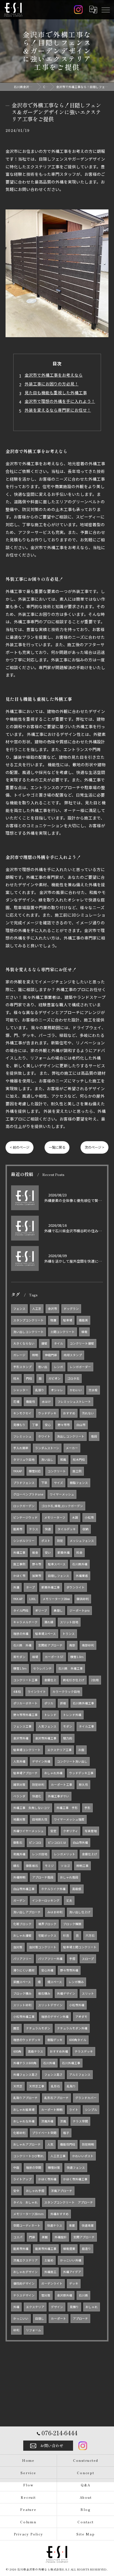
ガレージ (19, 1355)
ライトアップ (22, 2179)
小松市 (89, 1517)
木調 (75, 1517)
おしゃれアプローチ (27, 2144)
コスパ (18, 2237)
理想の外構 (21, 1634)
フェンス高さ (53, 2075)
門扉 (32, 2237)
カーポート (59, 2318)
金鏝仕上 (50, 1680)
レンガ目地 (40, 1854)
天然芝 (18, 2086)
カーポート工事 (62, 1785)
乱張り (40, 1390)
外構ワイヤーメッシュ (28, 1831)
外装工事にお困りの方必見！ (52, 384)
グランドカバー (86, 2098)
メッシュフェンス (82, 1541)
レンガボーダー (80, 1367)
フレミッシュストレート (74, 1402)
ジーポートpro (80, 1610)
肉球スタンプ (73, 1355)
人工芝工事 (58, 2156)
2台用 (95, 1680)
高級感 (77, 1889)
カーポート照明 (52, 2110)
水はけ (46, 1402)
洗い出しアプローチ (27, 1912)
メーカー (72, 1448)
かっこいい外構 (71, 2260)
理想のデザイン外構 (55, 2017)
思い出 (43, 1367)
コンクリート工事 (25, 1680)
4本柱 (17, 1692)
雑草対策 (19, 1785)
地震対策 (19, 1819)
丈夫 (69, 1900)
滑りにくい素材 (24, 1970)
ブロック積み (22, 1993)
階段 (94, 1436)
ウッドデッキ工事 (81, 1773)
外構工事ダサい (59, 1796)
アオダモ (81, 2017)
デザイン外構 (41, 1761)
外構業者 (82, 1576)
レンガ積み (76, 1982)
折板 (63, 1703)
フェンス (19, 1309)
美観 (45, 2237)
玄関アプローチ (84, 2237)
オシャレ (57, 1390)
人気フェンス (47, 1726)
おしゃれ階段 (69, 1877)
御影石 (18, 1842)
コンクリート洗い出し (72, 1761)
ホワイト (44, 1436)
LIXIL (33, 1599)
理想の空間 (34, 2167)
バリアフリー (22, 1959)
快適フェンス (76, 2167)
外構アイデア (72, 2272)
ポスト (46, 1541)
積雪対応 (35, 1471)
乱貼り (71, 2086)
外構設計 (61, 2237)
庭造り (86, 2249)
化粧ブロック (22, 1924)
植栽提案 (69, 2249)
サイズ (59, 1483)
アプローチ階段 (43, 1877)
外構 (16, 2307)
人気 (50, 2144)
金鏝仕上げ (90, 1854)
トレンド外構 (72, 1715)
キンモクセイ (22, 1413)
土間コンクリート (63, 1332)
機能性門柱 (68, 2144)
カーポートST (54, 1657)
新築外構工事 (51, 1587)
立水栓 (93, 1390)
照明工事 (82, 1866)
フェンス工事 (22, 1726)
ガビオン (55, 1378)
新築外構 (64, 1552)
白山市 (81, 1425)
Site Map (85, 2534)
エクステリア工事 (59, 1750)
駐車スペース (57, 1564)
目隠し (40, 2318)
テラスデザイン (24, 2295)
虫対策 (18, 1947)
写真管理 (91, 1831)
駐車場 (68, 1320)
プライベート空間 (44, 2133)
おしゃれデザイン (25, 2272)
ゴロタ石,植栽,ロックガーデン (62, 1506)
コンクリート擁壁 (82, 1343)
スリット (88, 1993)
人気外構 (19, 1761)
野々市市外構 (69, 1970)
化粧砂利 (19, 2133)
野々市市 (64, 1425)
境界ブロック (47, 1924)
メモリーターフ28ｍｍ (28, 2214)
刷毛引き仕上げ (74, 1680)
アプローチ (80, 2318)
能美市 (18, 1529)
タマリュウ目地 (24, 1459)
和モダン (19, 1657)
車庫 (72, 2225)
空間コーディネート (27, 2225)
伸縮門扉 (51, 1355)
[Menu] (105, 9)
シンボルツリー (24, 1541)
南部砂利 (88, 1645)
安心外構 (47, 1970)
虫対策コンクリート (43, 1947)
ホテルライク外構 (53, 1889)
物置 (53, 1320)
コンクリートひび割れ (28, 2156)
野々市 (37, 1564)
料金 (79, 1552)
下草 (44, 1483)
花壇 (16, 1402)
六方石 (90, 1935)
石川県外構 (80, 1564)
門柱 (29, 1378)
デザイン (57, 2307)
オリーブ (41, 1610)
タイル (59, 1343)
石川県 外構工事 (71, 1668)
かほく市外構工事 (75, 2179)
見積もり (19, 1425)
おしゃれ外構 (53, 1773)
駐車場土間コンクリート (80, 1947)
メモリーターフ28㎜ (56, 1599)
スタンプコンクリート (28, 1320)
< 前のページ (20, 1147)
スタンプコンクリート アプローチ (69, 2202)
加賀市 (37, 1576)
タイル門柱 (21, 1610)
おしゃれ (92, 2307)
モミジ (49, 1866)
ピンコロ (35, 1842)
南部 (72, 1645)
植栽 (84, 1332)
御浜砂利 (83, 1599)
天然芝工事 (37, 2086)
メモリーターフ (55, 1517)
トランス (69, 1634)
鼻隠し (58, 1610)
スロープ (88, 1959)
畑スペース (55, 1982)
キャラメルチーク (25, 1622)
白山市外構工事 (24, 1889)
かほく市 (19, 1576)
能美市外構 (21, 2249)
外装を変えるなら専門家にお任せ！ (58, 410)
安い (48, 1552)
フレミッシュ (22, 1436)
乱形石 (55, 2086)
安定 (53, 1831)
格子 (66, 2133)
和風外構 (19, 1854)
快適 (48, 1529)
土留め (49, 2260)
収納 (85, 1529)
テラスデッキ (84, 2051)
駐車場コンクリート (27, 1750)
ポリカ (49, 1703)
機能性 (31, 1402)
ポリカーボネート (25, 1703)
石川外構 (49, 2063)
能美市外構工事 (46, 2249)
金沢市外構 (21, 1738)
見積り (74, 2307)
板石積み (44, 1993)
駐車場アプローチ (25, 1773)
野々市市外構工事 (25, 1715)
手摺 (72, 1959)
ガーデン (19, 1900)
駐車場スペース (46, 1634)
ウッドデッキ (47, 1413)
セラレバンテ (42, 1668)
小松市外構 (77, 2005)
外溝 (16, 1587)
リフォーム (34, 2330)
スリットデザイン (50, 2005)
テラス (34, 1529)
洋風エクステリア (25, 2260)
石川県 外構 (22, 1645)
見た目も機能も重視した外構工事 (56, 392)
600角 (17, 2051)
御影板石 (32, 1866)
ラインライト (37, 1692)
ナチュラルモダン (38, 2028)
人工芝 (37, 1309)
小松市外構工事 (24, 2017)
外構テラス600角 (25, 2063)
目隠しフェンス (59, 1576)
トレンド (50, 1715)
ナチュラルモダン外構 (72, 2028)
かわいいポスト (83, 2156)
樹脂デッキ (55, 2040)
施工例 (77, 1471)
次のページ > (94, 1147)
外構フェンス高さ (25, 2075)
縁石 (16, 1866)
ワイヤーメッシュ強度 (69, 1819)
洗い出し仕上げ (80, 1912)
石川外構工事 (71, 2063)
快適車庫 (88, 2225)
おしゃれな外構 (24, 2121)
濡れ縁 (49, 1622)
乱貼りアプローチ (25, 2098)
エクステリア (35, 2307)
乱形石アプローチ (56, 2098)
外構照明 (19, 1877)
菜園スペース (22, 1982)
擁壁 (44, 1343)
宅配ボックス (47, 1935)
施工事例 (19, 1564)
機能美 (83, 1320)
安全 (16, 2191)
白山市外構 (80, 1842)
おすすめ (69, 1413)
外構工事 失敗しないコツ (32, 1808)
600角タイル (78, 2040)
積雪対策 (54, 2167)
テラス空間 (80, 2121)
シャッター (21, 1390)
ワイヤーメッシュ (62, 1494)
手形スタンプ (22, 1367)
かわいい (76, 1390)
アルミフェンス (80, 2075)
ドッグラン (71, 1309)
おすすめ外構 (59, 2051)
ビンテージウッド (25, 1517)
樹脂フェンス (79, 1483)
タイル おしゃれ (25, 2202)
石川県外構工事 (83, 1703)
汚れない (88, 1413)
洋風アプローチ (62, 2191)
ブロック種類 (72, 1924)
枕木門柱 (79, 1459)
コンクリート (57, 1471)
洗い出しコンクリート (28, 1332)
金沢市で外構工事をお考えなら (54, 375)
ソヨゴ (65, 1866)
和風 (63, 1459)
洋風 (63, 2121)
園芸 (16, 2028)
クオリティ (71, 1831)
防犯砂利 (38, 1785)
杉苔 (66, 1935)
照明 (35, 1355)
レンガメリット (65, 1854)
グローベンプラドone (28, 1494)
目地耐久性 (40, 1819)
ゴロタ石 (73, 1378)
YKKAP (18, 1471)
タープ (30, 1587)
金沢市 (52, 1309)
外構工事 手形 (67, 1808)
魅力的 (68, 1738)
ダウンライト (76, 1587)
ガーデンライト (52, 2283)
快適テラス (55, 2225)
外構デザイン (66, 1993)
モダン (68, 1726)
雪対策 (46, 2295)
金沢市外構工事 (46, 1738)
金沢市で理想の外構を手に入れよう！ (60, 401)
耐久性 (83, 1785)
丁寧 (35, 1425)
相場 (35, 1657)
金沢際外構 (65, 2295)
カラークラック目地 (66, 1692)
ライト (74, 2110)
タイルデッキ (67, 1529)
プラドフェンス (24, 1483)
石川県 (83, 2295)
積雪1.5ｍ (20, 1668)
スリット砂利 (22, 2005)
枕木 (16, 1378)
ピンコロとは (57, 1842)
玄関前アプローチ (50, 1645)
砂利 (16, 2330)
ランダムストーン (47, 1448)
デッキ (74, 2283)
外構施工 (50, 2272)
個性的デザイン (24, 2283)
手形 (87, 1808)
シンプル (91, 2110)
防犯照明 (88, 2144)
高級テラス (36, 2051)
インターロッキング (46, 1900)
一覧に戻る (57, 1147)
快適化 (37, 1796)
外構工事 (19, 1552)
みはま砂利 (55, 1912)
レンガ (59, 1367)
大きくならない (24, 1343)
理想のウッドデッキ (27, 2040)
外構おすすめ (59, 2214)
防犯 (60, 1541)
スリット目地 (69, 1622)
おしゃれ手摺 (35, 2191)
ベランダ (19, 1796)
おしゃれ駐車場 (24, 2110)
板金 (35, 1552)
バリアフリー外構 (50, 1959)
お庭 (81, 1750)
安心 (48, 1425)
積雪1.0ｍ (77, 1657)
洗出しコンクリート (71, 1436)
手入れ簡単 (21, 1448)
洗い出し (47, 1459)
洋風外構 (47, 2121)
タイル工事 (86, 1726)
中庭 (16, 2167)
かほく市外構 (47, 2179)
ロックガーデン (24, 1506)
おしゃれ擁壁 (22, 1935)
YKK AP (18, 1599)
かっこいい (21, 2318)
